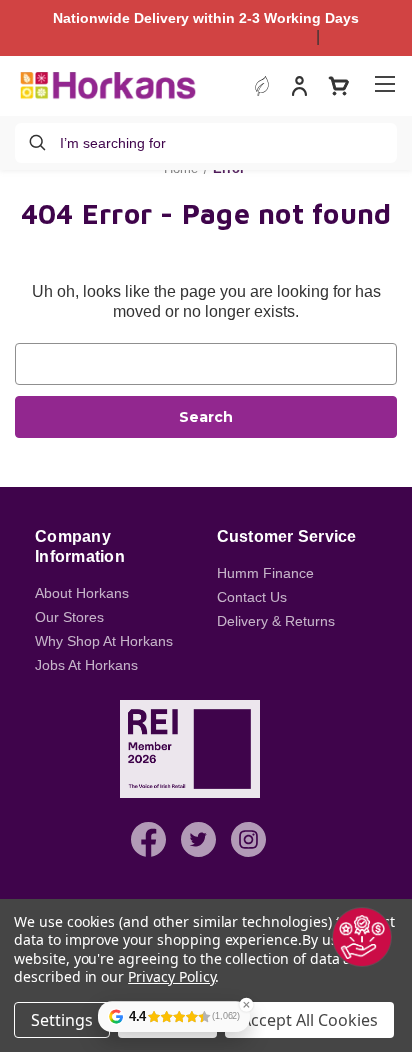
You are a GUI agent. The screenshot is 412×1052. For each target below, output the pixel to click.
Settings (62, 1020)
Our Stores (69, 617)
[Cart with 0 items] (339, 86)
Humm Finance (265, 573)
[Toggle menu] (384, 83)
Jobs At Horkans (86, 665)
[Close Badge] (246, 1005)
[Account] (299, 88)
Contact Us (252, 597)
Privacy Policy (171, 976)
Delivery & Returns (276, 621)
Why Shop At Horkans (104, 641)
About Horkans (82, 593)
